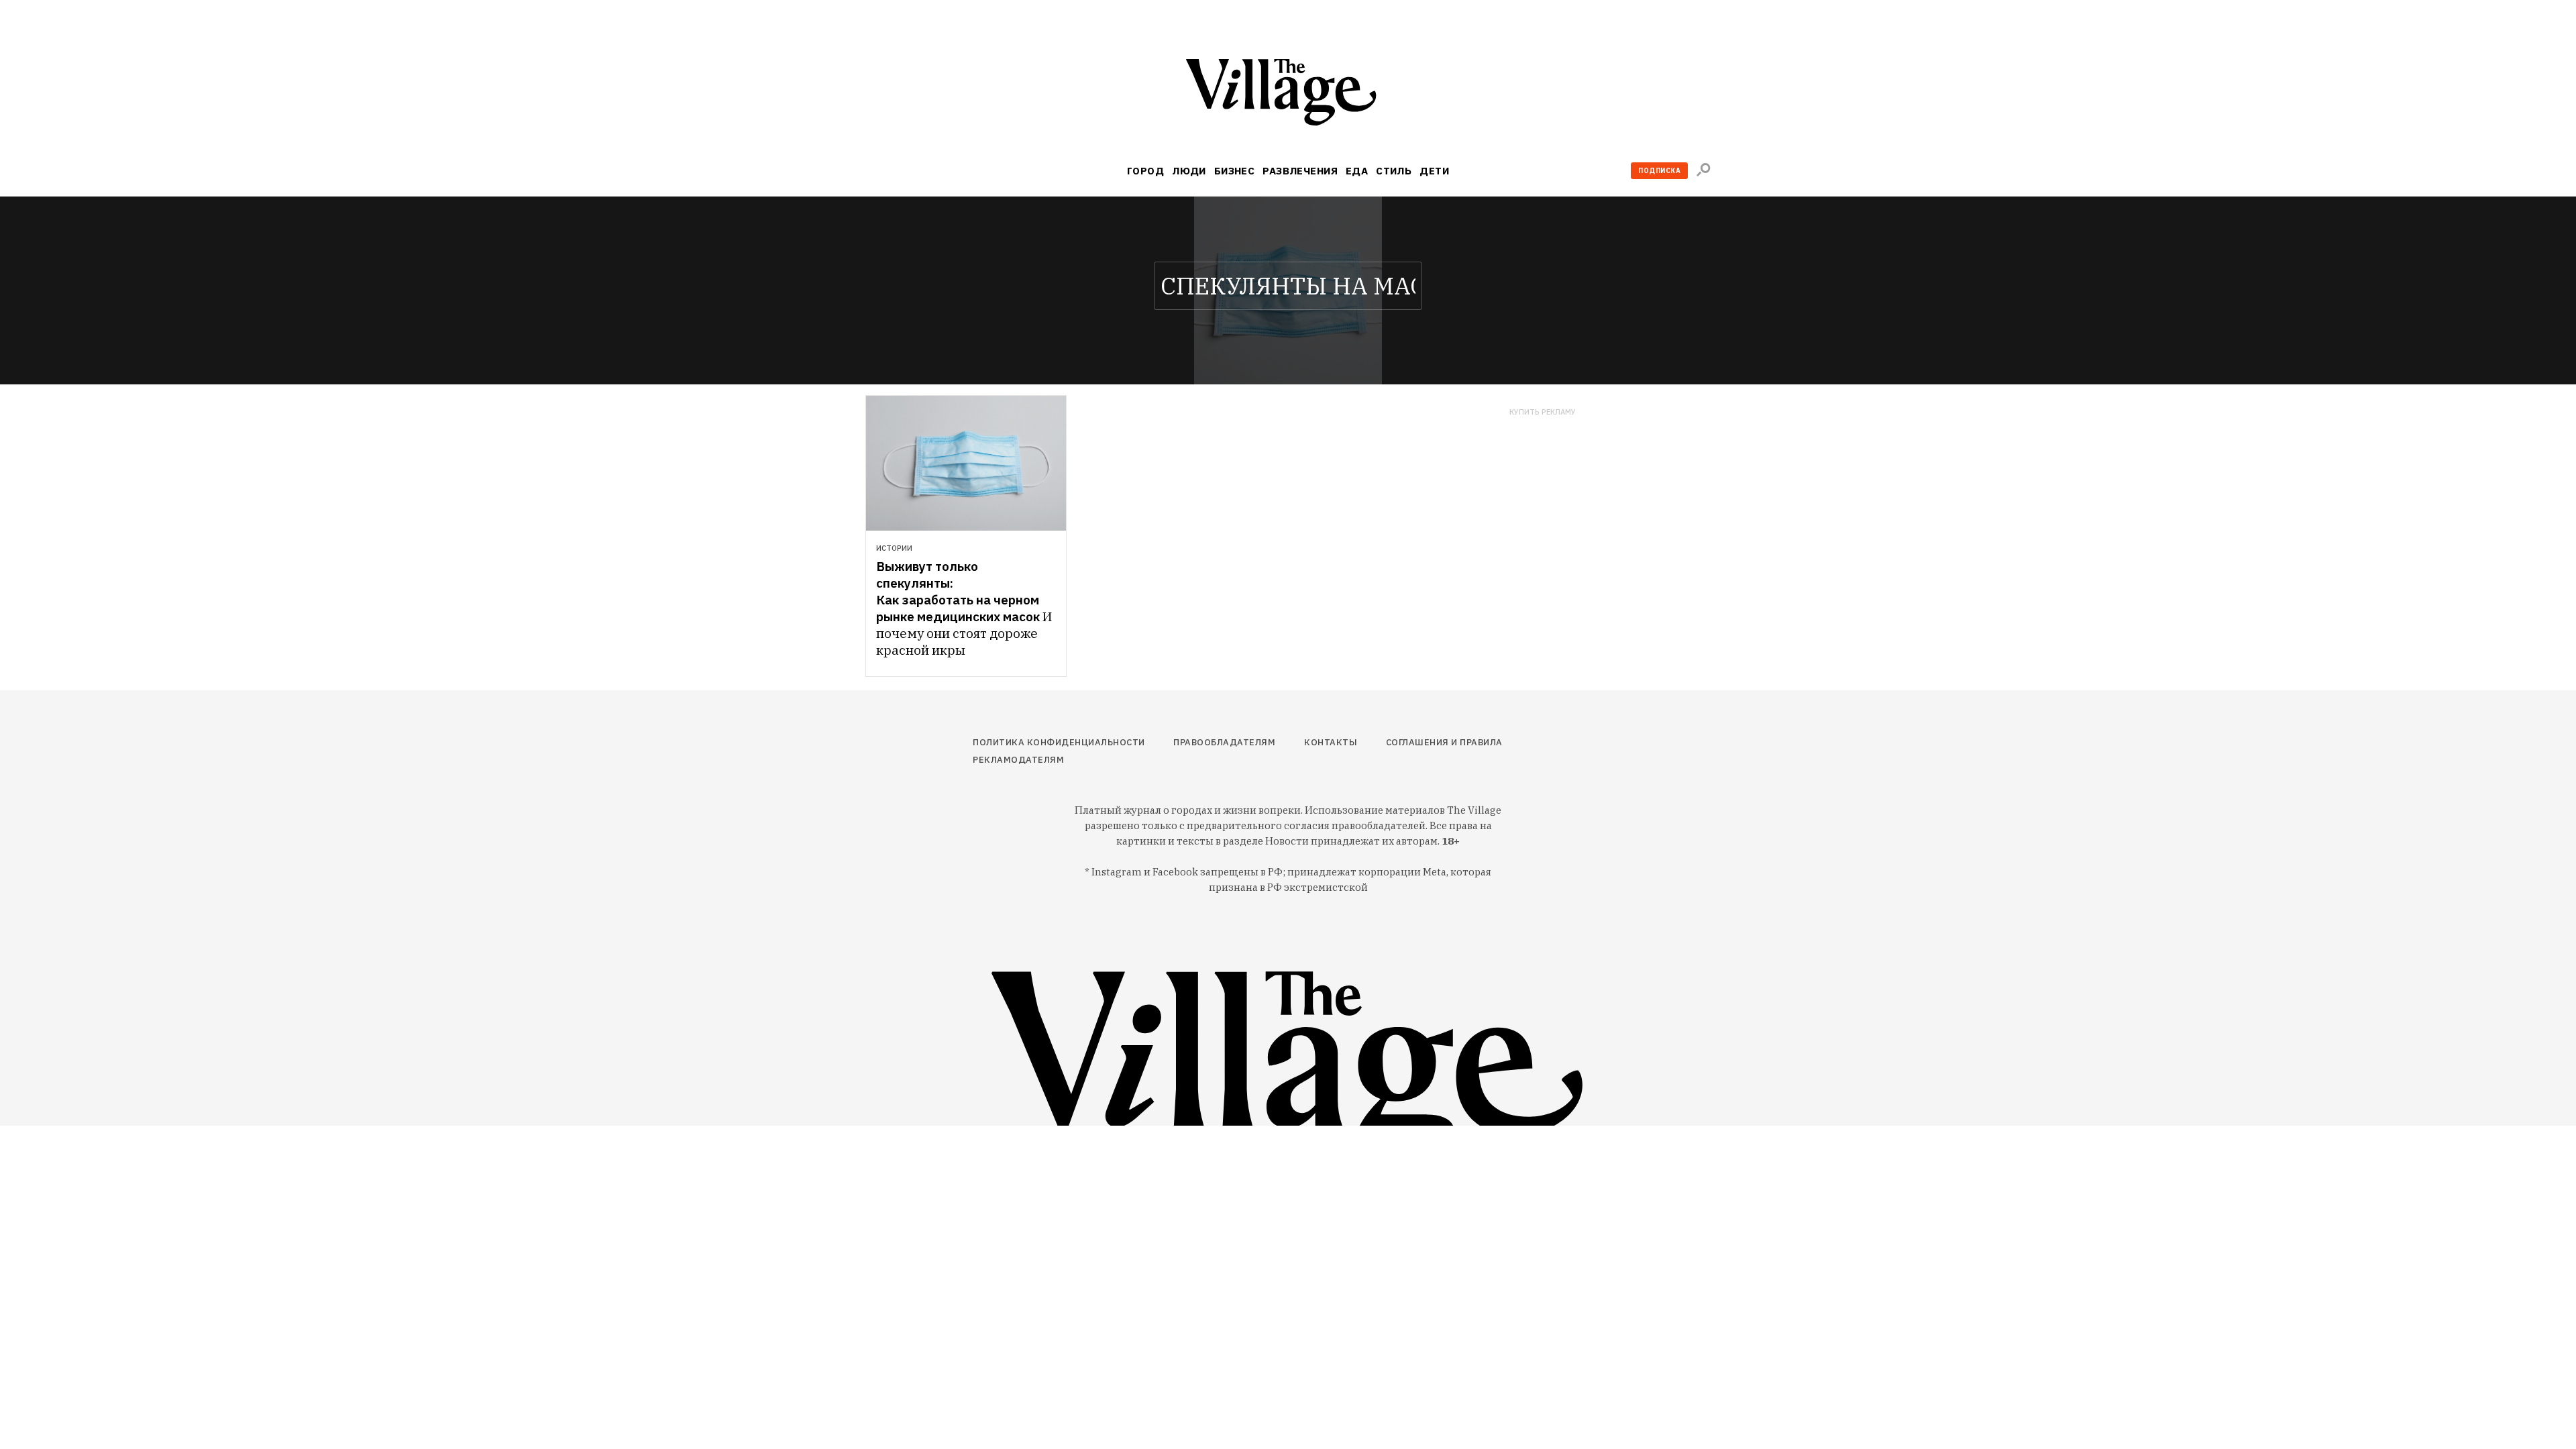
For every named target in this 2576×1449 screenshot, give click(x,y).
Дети (1434, 171)
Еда (1357, 171)
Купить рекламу (1543, 412)
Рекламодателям (1018, 760)
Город (1145, 171)
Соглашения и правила (1444, 742)
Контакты (1331, 742)
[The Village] (1288, 95)
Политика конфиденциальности (1059, 742)
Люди (1189, 171)
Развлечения (1300, 171)
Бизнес (1235, 171)
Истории (894, 548)
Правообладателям (1224, 742)
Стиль (1394, 171)
